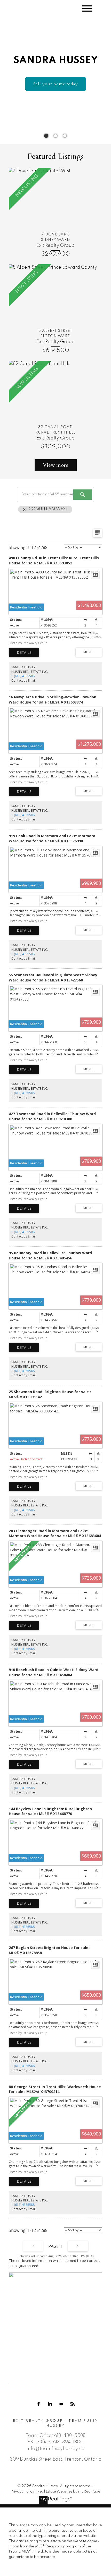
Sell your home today (56, 84)
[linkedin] (50, 2404)
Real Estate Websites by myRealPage (69, 2492)
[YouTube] (61, 2404)
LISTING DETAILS (24, 653)
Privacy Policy (22, 2492)
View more (56, 465)
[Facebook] (38, 2404)
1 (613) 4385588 (23, 676)
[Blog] (73, 2404)
